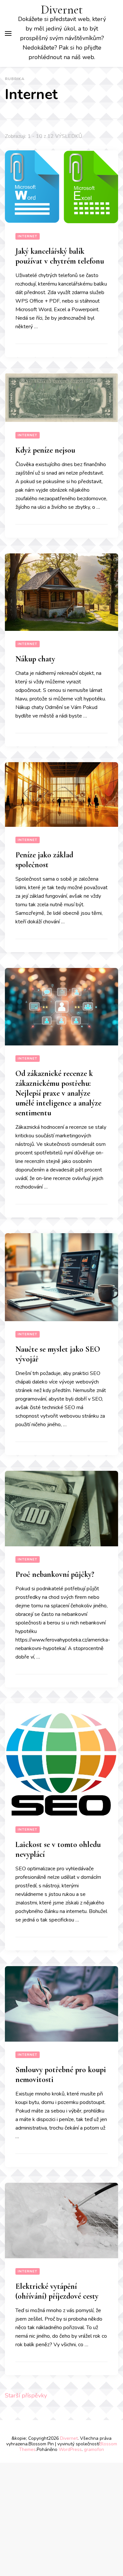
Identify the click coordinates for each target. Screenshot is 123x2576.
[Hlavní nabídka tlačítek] (8, 33)
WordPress (70, 2449)
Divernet (62, 10)
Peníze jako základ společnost (44, 860)
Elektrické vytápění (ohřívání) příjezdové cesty (57, 2291)
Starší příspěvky (26, 2395)
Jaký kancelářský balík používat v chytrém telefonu (60, 256)
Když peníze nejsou (45, 450)
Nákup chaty (35, 659)
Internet (28, 236)
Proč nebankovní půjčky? (55, 1574)
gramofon (94, 2449)
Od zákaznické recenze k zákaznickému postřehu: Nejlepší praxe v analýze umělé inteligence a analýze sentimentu (58, 1093)
